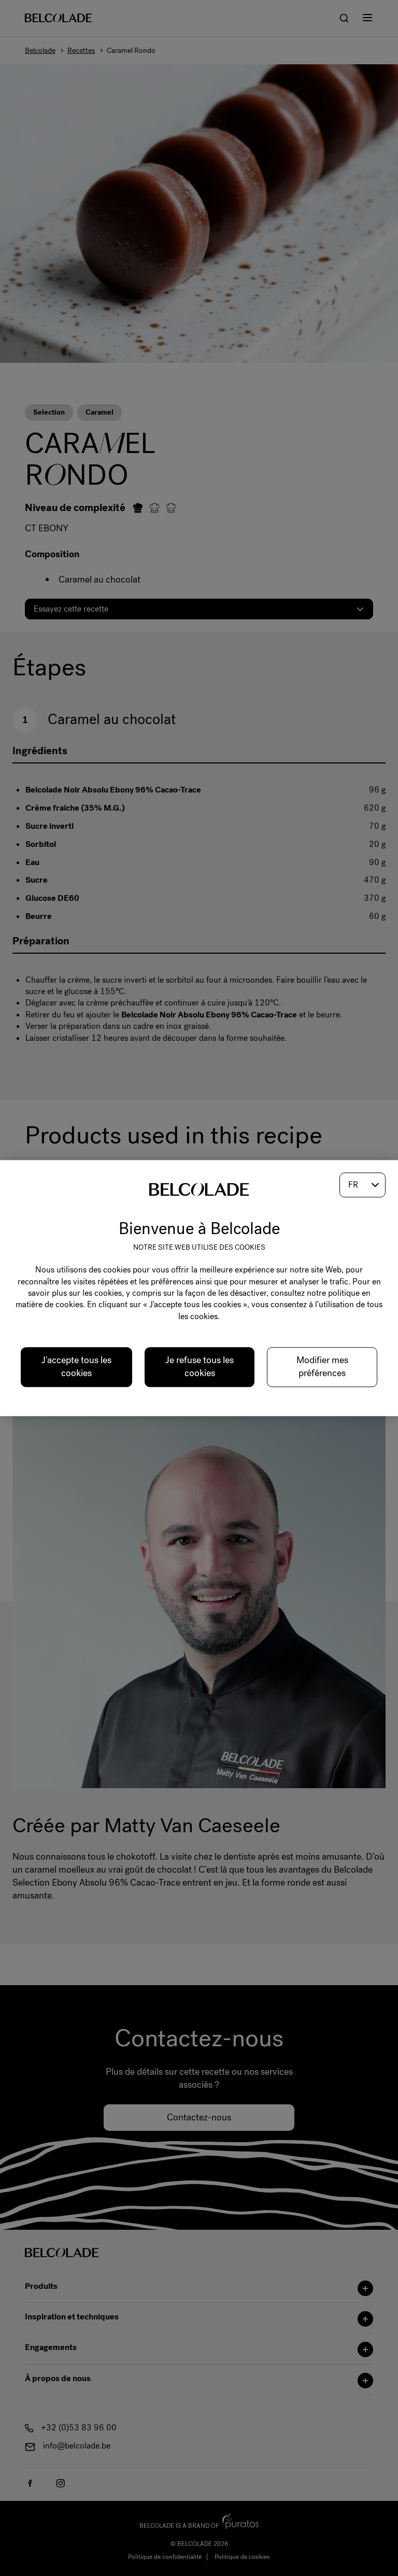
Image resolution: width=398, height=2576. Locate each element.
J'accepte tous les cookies (76, 1367)
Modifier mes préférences (322, 1367)
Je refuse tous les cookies (200, 1367)
